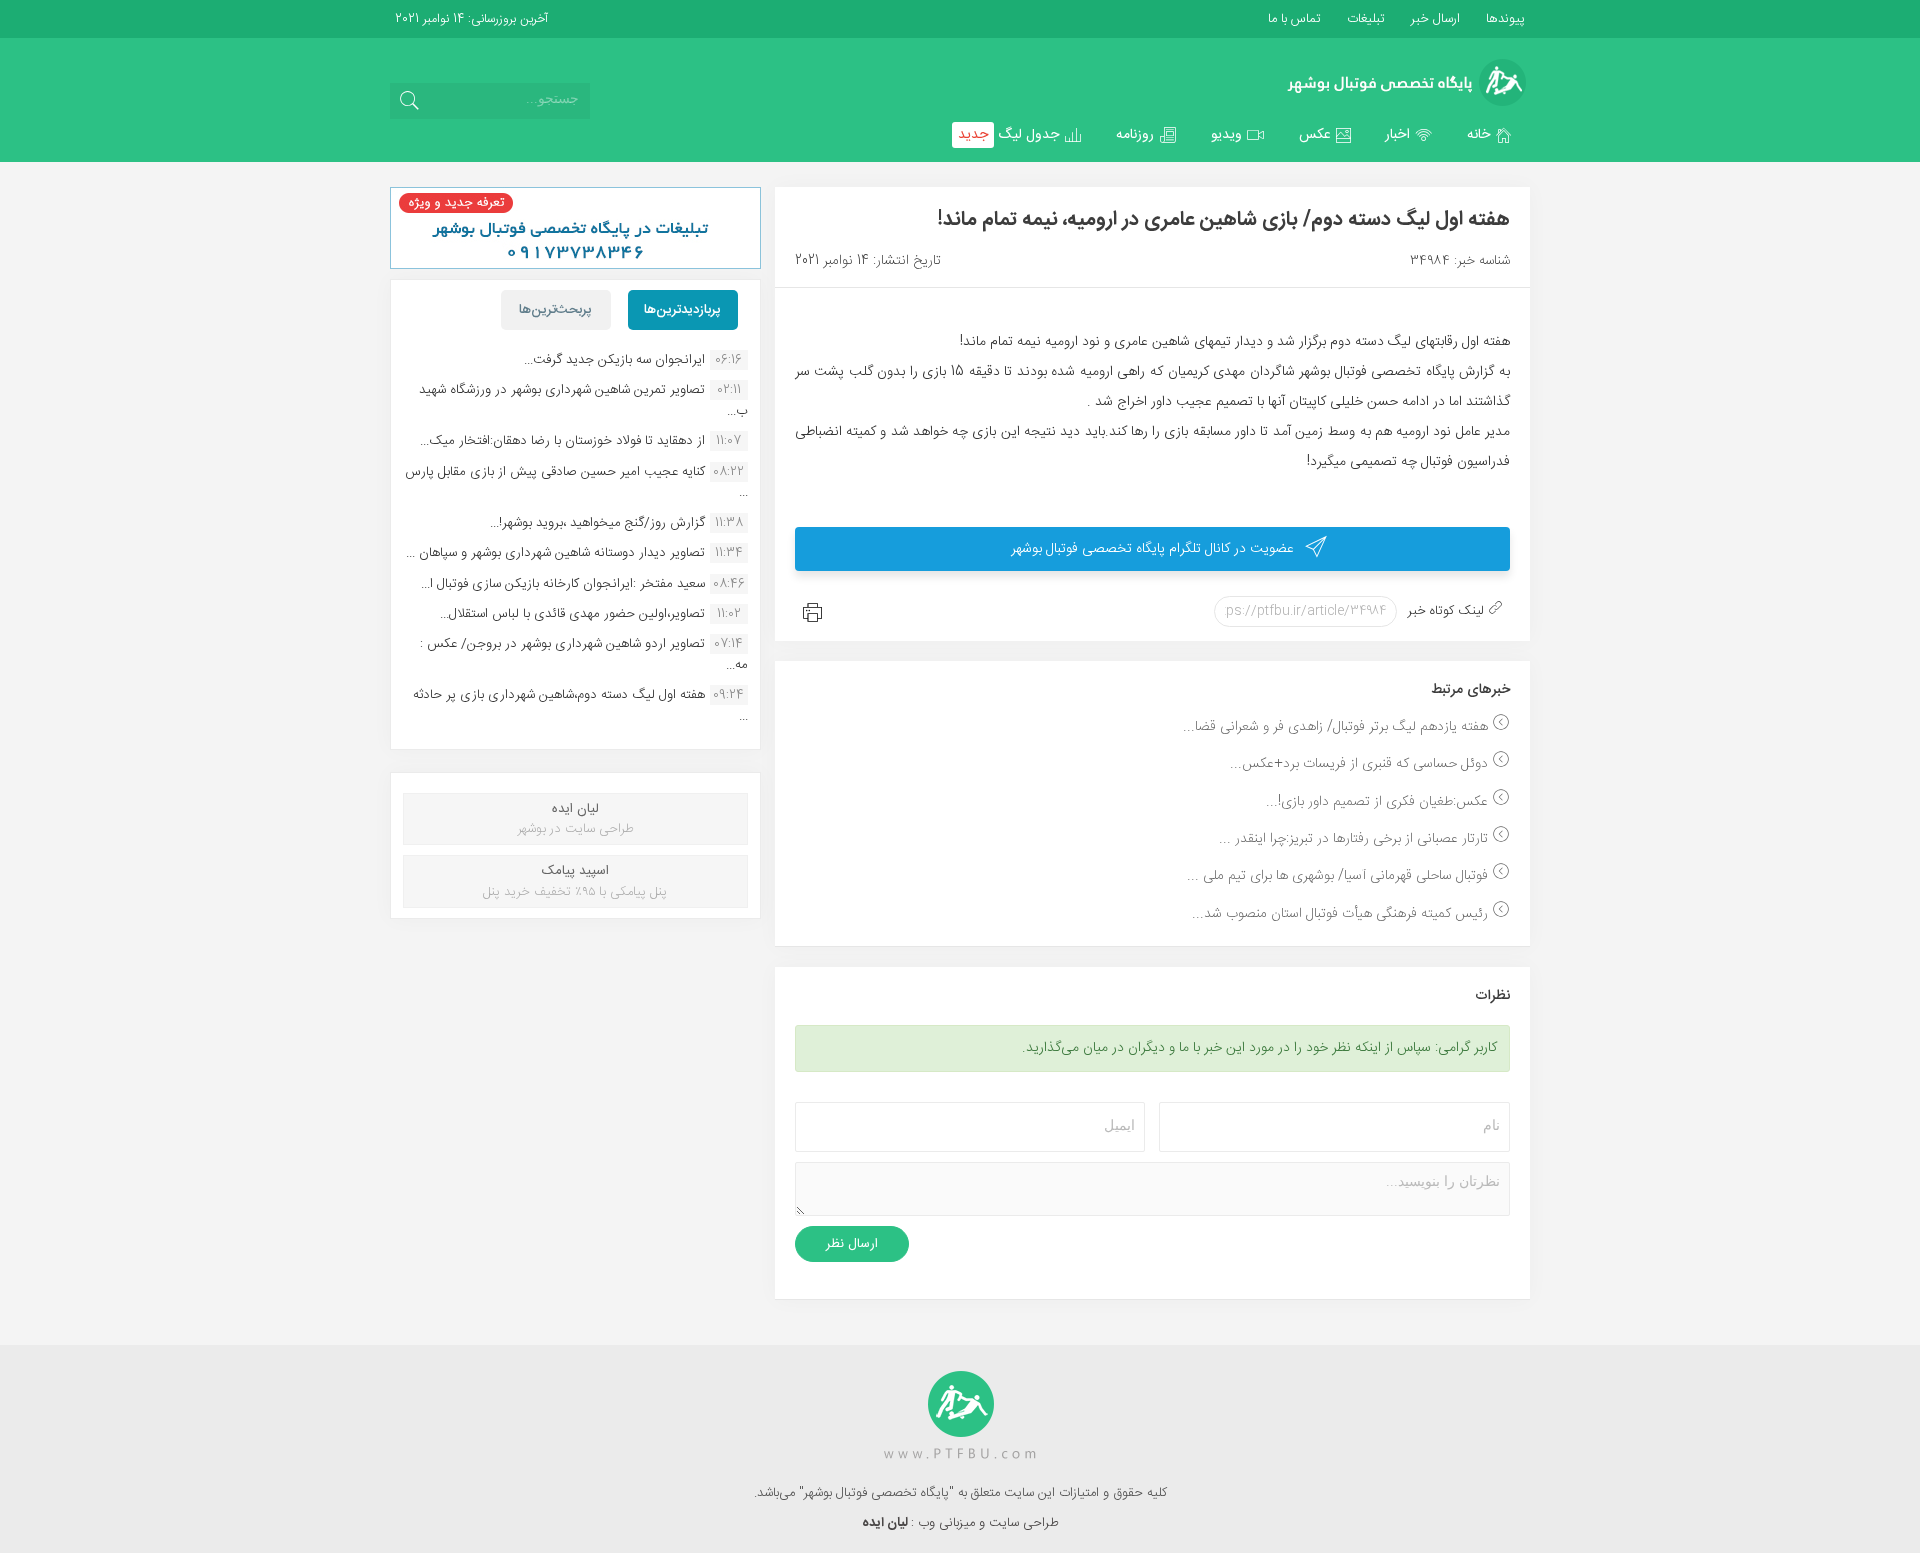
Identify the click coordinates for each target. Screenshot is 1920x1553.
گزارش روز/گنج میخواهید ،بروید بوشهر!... (597, 523)
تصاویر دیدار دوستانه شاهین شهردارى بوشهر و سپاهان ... (555, 553)
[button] (1490, 135)
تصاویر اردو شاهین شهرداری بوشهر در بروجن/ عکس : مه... (584, 654)
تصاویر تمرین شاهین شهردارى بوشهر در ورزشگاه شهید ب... (583, 400)
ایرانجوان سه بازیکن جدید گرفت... (614, 360)
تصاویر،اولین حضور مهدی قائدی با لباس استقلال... (572, 614)
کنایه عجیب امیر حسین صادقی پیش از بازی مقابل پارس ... (576, 482)
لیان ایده (886, 1523)
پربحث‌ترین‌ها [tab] (555, 310)
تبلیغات (1364, 19)
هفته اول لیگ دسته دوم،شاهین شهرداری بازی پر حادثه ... (580, 705)
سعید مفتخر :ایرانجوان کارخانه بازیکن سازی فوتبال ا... (563, 584)
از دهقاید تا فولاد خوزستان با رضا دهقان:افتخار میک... (562, 441)
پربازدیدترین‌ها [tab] (682, 310)
